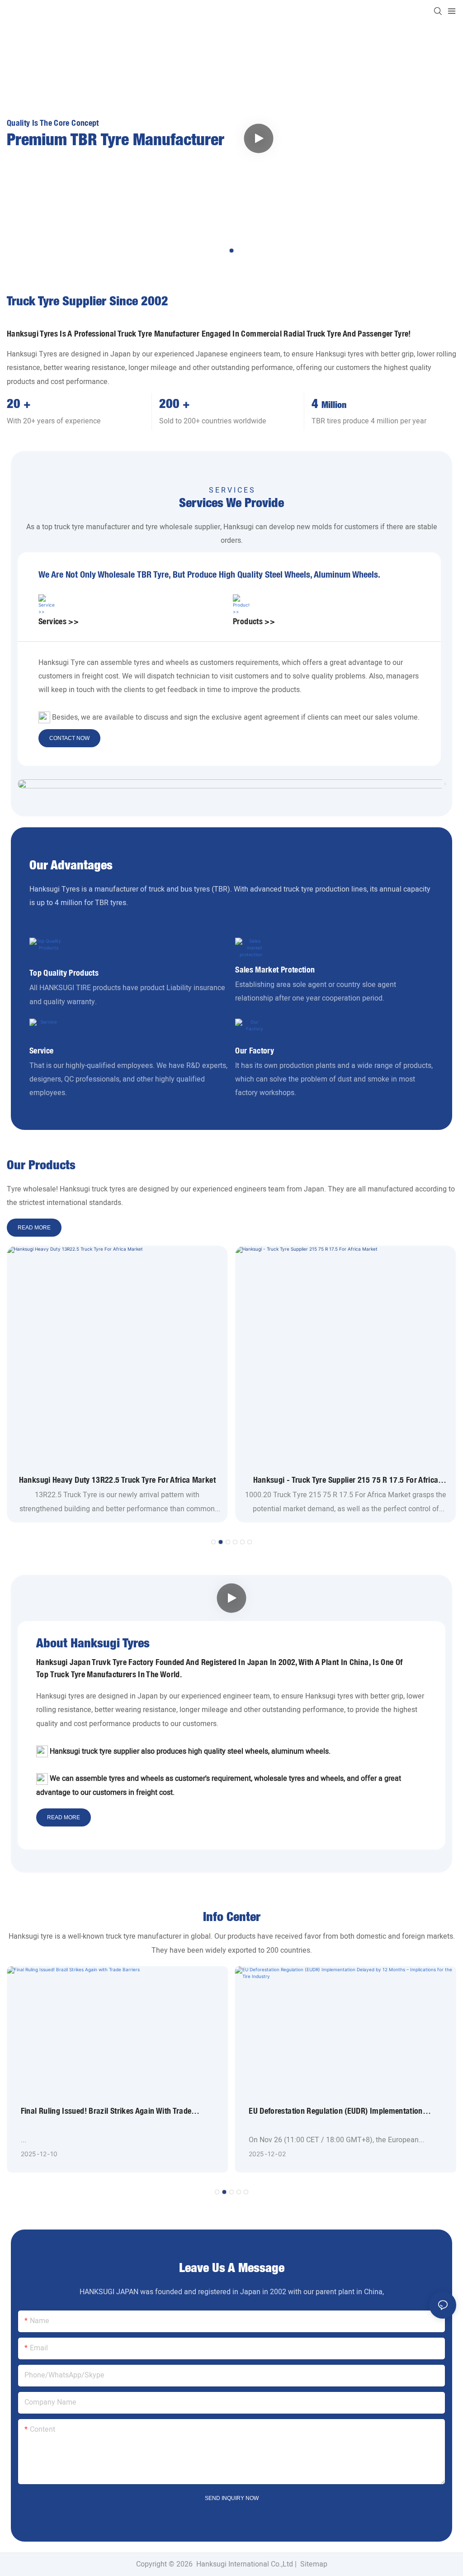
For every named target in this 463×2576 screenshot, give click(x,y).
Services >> (59, 621)
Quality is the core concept (53, 123)
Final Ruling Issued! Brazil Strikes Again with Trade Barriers (106, 2111)
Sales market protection (275, 970)
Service (42, 1051)
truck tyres (109, 1189)
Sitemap (313, 2564)
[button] (231, 251)
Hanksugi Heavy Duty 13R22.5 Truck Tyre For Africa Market (117, 1480)
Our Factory (255, 1051)
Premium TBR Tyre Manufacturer (116, 141)
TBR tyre (153, 574)
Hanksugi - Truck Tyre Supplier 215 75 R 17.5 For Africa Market (346, 1480)
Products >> (254, 621)
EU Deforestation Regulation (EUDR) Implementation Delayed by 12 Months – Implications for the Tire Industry (336, 2111)
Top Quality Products (64, 973)
